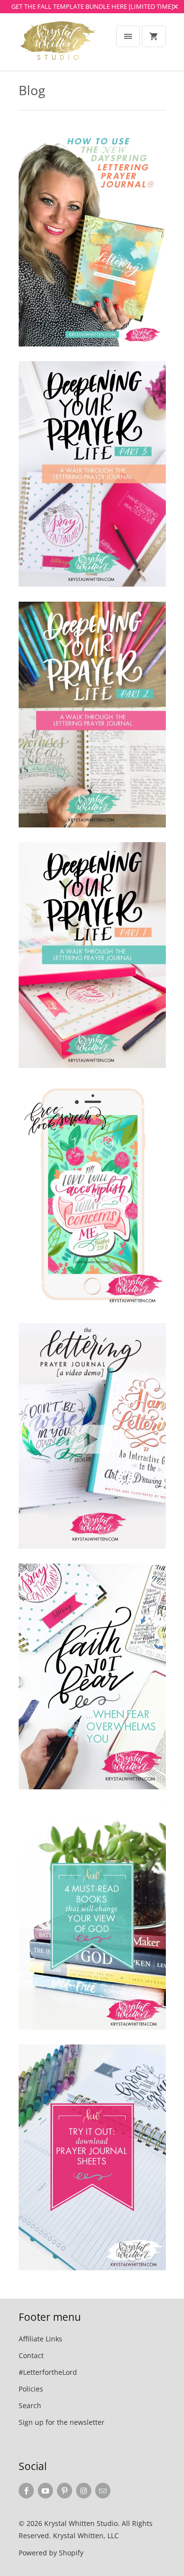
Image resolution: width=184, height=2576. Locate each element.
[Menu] (128, 36)
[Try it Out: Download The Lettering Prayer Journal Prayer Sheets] (92, 2157)
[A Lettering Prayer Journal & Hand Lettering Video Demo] (92, 1436)
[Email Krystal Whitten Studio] (103, 2491)
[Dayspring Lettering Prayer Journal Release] (92, 234)
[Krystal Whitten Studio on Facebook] (26, 2491)
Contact (31, 2355)
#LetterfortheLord (48, 2372)
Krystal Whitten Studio (81, 2523)
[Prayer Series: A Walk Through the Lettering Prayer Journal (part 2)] (92, 715)
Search (30, 2405)
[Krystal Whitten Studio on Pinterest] (65, 2491)
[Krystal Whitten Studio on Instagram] (84, 2491)
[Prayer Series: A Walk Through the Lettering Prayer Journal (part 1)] (92, 955)
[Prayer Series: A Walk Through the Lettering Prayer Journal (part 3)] (92, 474)
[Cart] (154, 36)
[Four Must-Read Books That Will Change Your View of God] (92, 1917)
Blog (32, 90)
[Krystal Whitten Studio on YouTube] (45, 2491)
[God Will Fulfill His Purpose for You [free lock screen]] (92, 1195)
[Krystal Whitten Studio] (58, 46)
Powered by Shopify (51, 2553)
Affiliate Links (40, 2339)
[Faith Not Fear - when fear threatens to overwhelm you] (92, 1676)
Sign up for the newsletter (62, 2422)
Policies (31, 2389)
